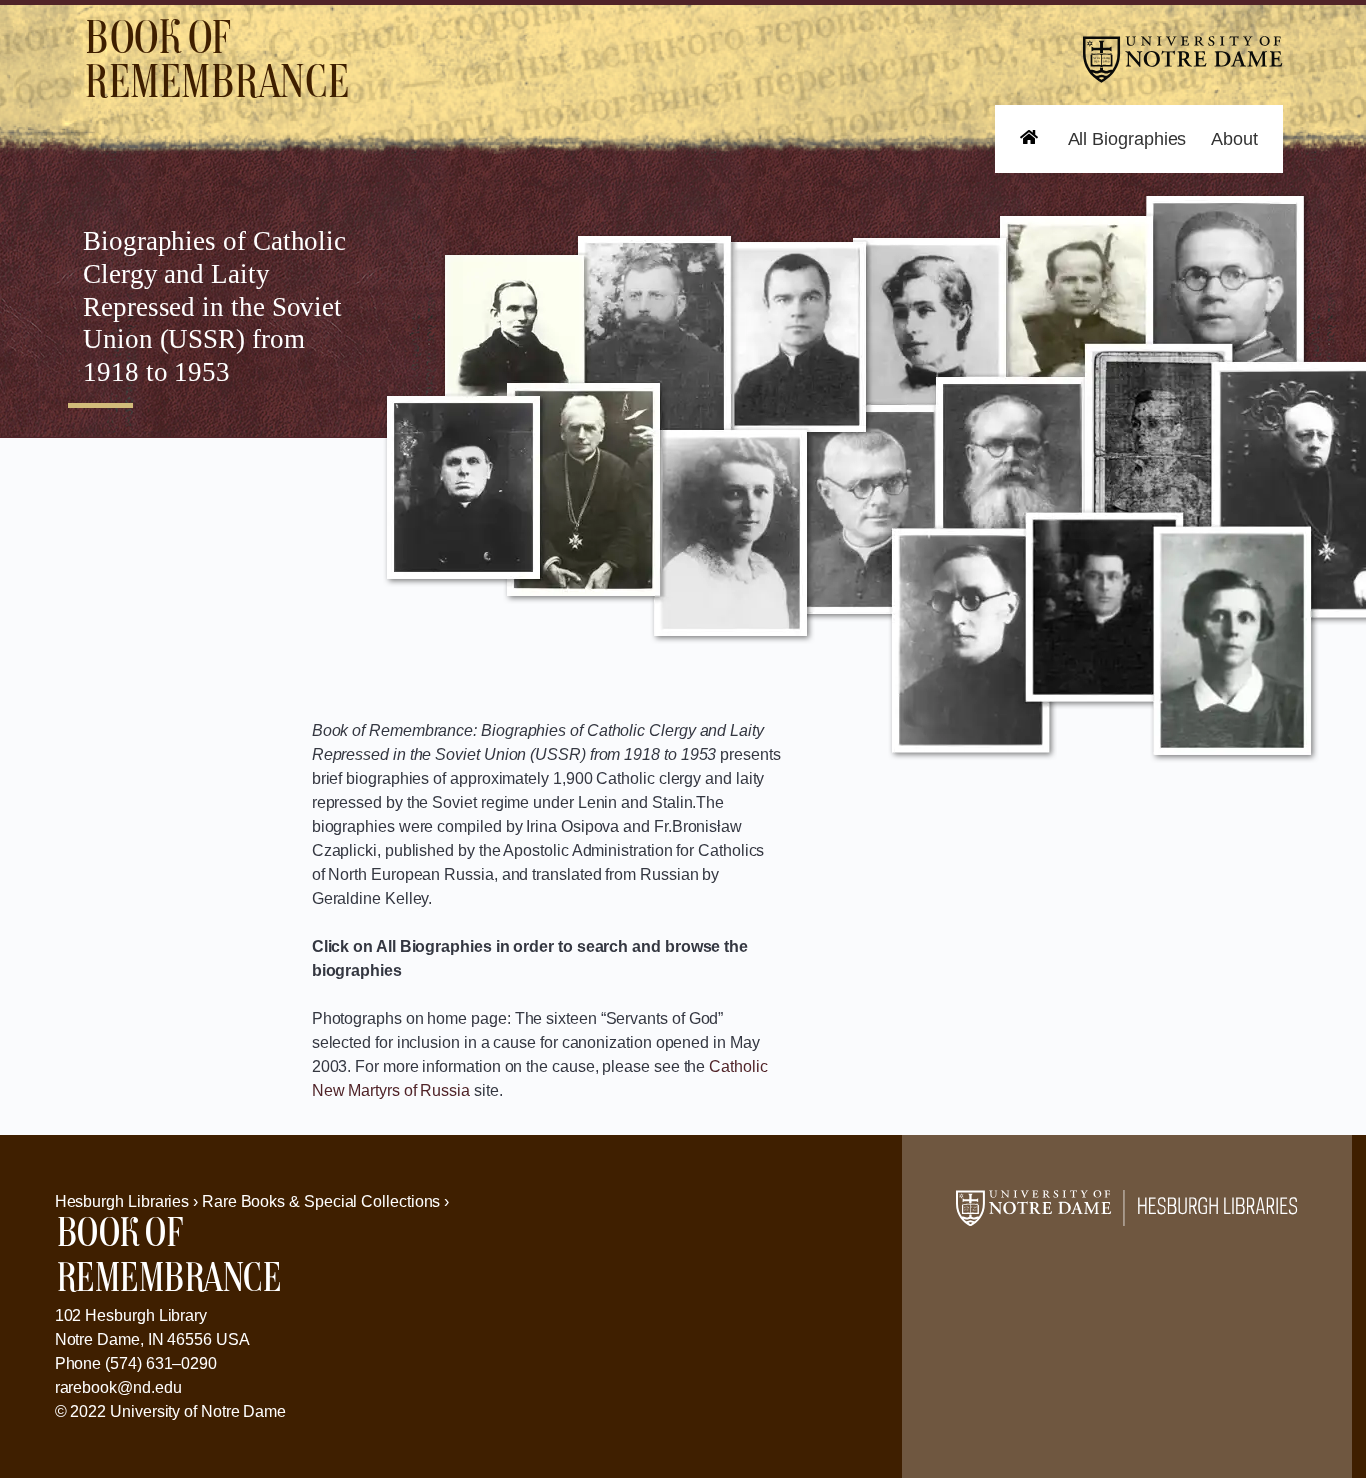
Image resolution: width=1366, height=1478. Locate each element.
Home (1019, 172)
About (1234, 139)
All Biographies (1127, 139)
